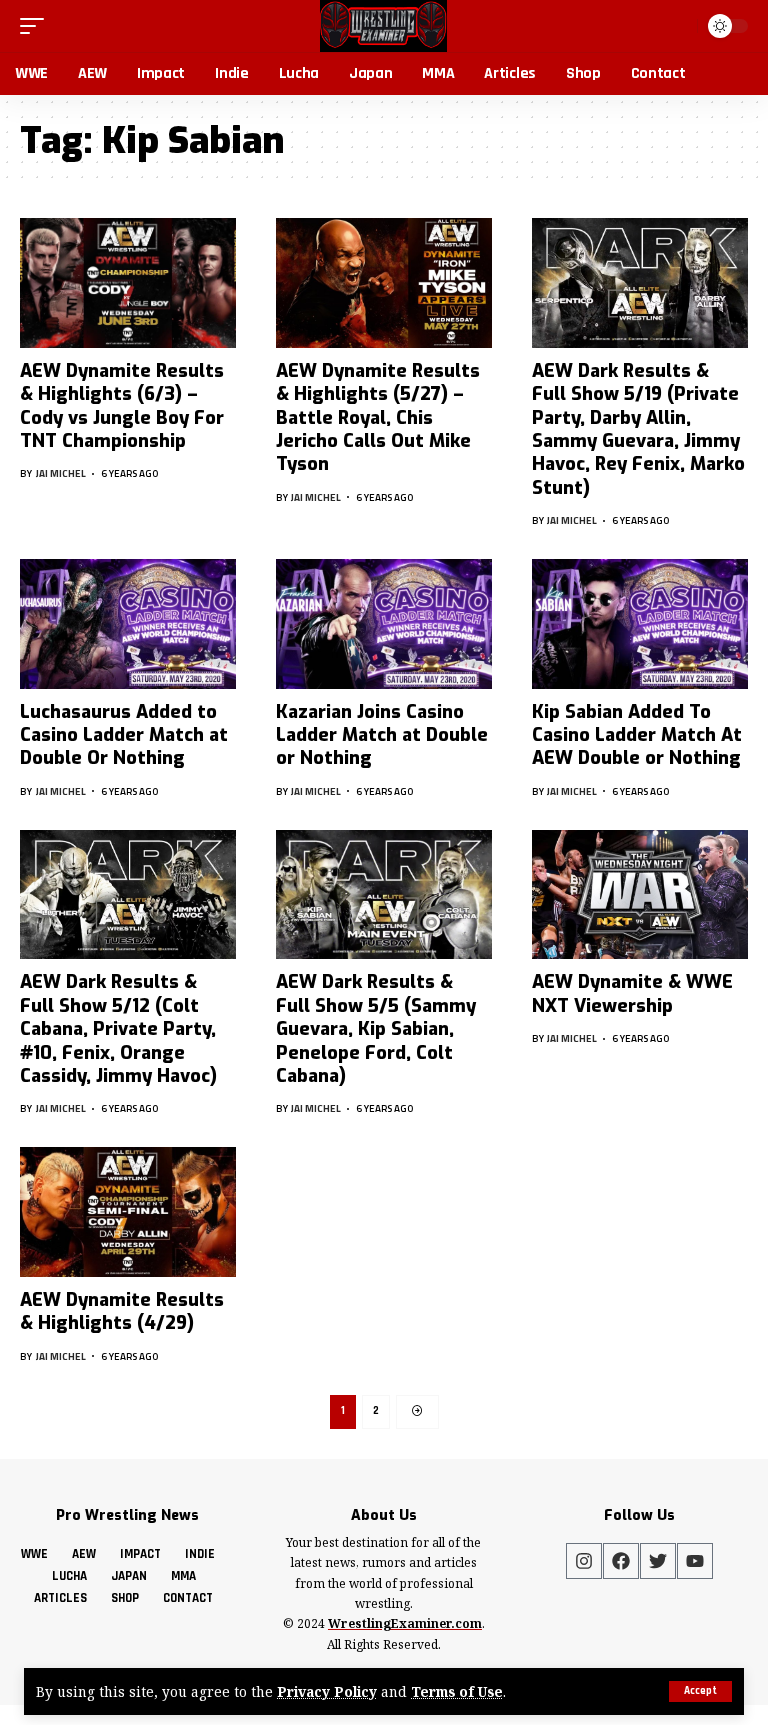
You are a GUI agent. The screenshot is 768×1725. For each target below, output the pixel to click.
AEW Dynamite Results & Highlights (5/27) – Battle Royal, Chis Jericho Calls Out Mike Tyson (378, 418)
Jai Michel (61, 473)
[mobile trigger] (37, 26)
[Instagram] (584, 1561)
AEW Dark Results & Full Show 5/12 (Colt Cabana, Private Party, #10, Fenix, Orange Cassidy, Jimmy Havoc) (118, 1029)
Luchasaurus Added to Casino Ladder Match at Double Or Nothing (124, 735)
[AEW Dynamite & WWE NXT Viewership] (640, 895)
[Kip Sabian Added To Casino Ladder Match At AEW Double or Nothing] (640, 624)
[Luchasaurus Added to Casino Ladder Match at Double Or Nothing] (128, 624)
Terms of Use (457, 1691)
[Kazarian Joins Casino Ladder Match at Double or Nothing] (384, 624)
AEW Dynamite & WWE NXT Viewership (632, 993)
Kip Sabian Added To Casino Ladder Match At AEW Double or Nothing (637, 735)
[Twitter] (658, 1561)
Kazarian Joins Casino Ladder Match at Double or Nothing (382, 735)
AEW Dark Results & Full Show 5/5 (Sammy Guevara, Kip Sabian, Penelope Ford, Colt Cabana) (376, 1029)
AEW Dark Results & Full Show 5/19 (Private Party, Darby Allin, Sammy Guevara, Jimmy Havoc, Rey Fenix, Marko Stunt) (638, 429)
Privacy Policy (327, 1691)
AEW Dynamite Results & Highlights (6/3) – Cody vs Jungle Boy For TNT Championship (122, 406)
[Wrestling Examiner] (383, 26)
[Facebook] (621, 1561)
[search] (678, 26)
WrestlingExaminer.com (405, 1623)
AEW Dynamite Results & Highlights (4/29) (122, 1311)
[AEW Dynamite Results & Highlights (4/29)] (128, 1212)
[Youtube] (695, 1561)
